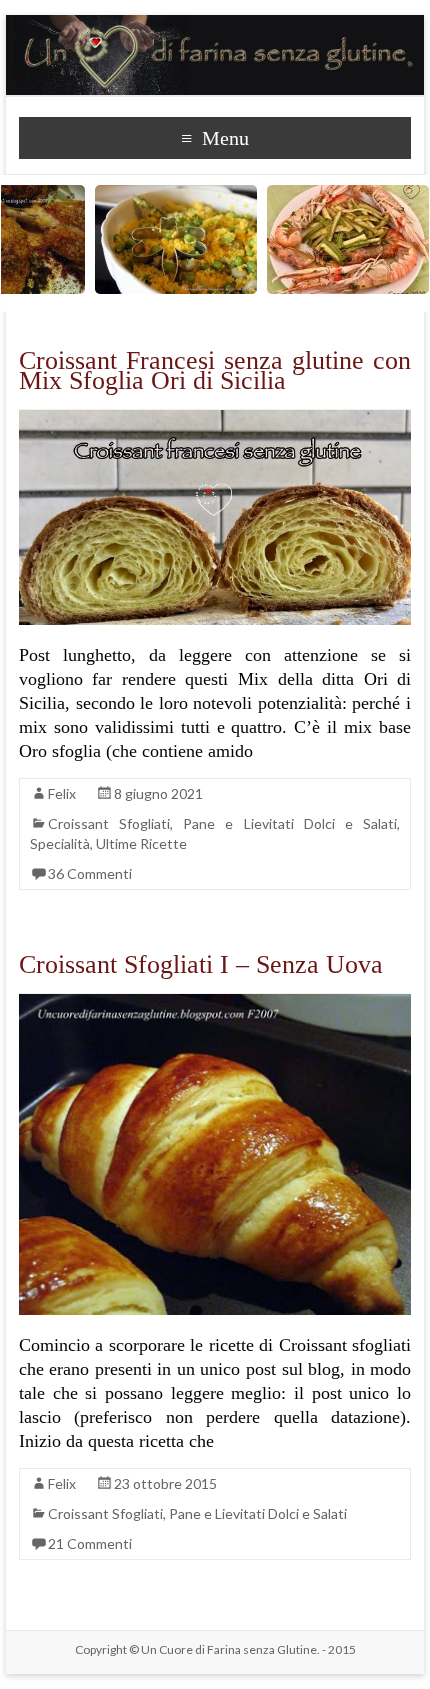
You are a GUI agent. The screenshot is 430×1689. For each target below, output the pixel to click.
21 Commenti (90, 1543)
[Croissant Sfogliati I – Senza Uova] (215, 1003)
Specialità (60, 843)
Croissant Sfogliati (109, 823)
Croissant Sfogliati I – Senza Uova (201, 964)
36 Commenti (90, 873)
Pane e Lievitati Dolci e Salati (290, 823)
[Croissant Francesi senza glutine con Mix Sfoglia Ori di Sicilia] (215, 419)
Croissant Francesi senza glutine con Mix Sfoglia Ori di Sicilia (215, 370)
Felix (62, 793)
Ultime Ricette (141, 843)
